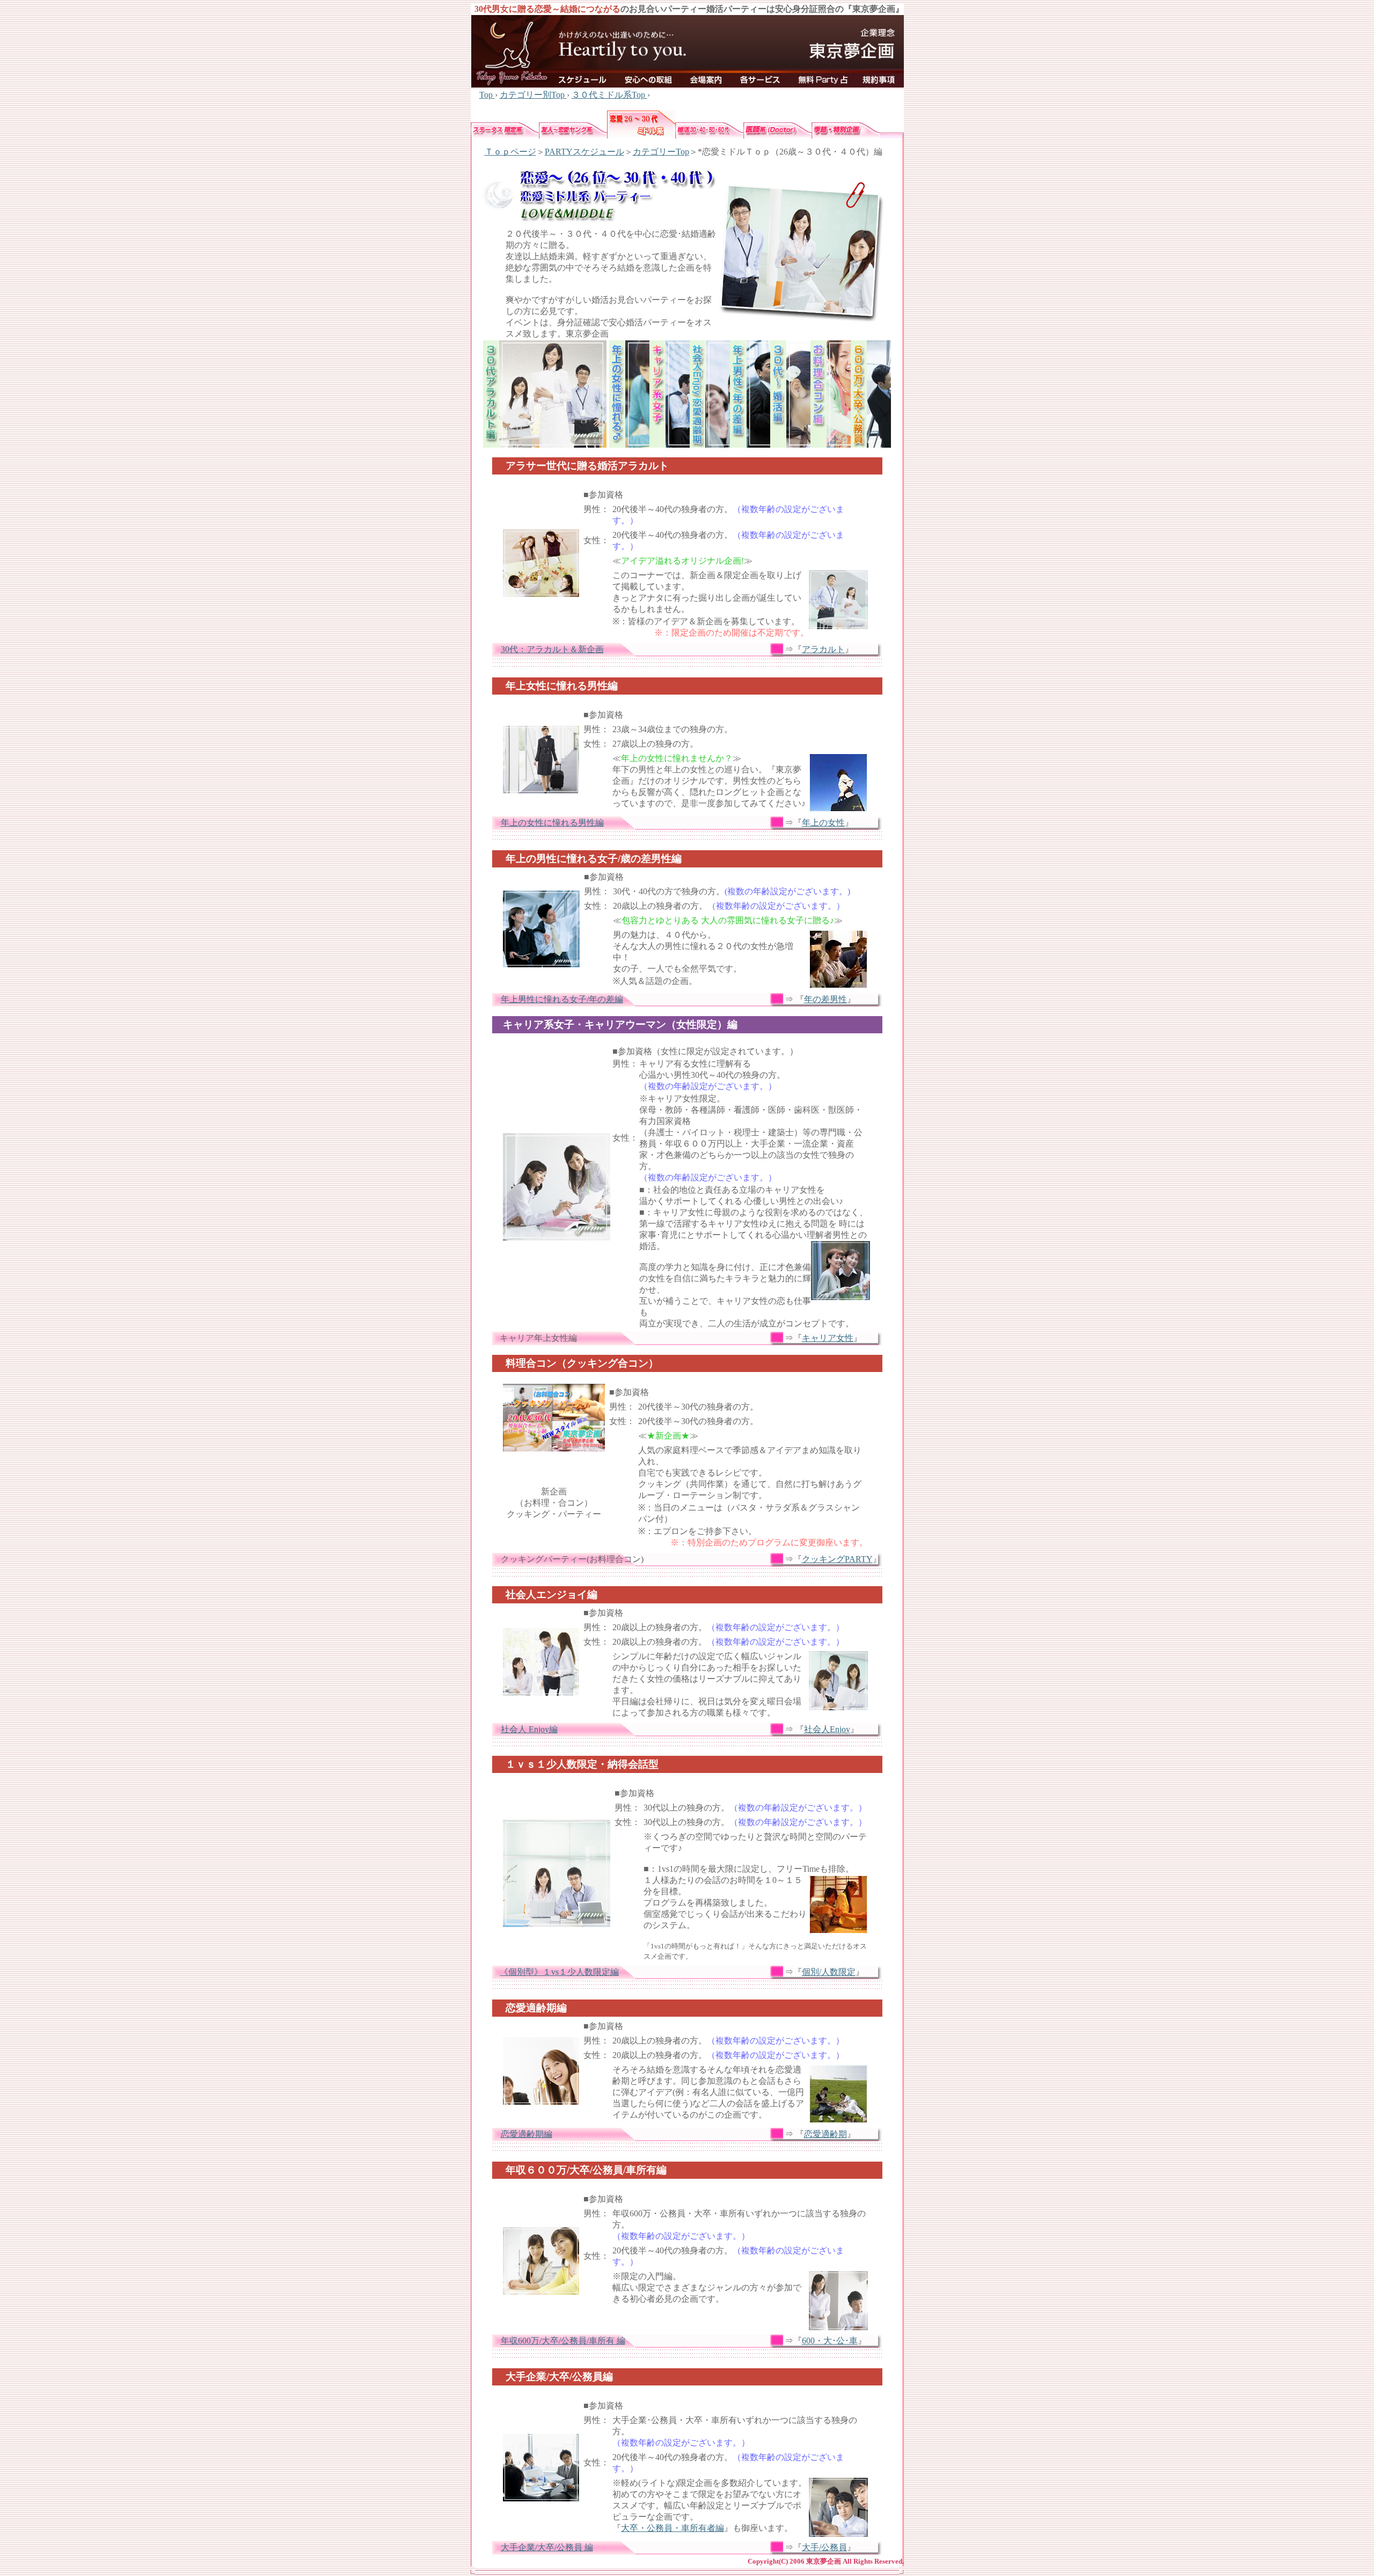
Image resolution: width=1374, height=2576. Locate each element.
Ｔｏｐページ (510, 152)
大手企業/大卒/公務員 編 (547, 2547)
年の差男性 (825, 999)
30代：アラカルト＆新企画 (552, 649)
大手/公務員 (824, 2547)
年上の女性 (823, 823)
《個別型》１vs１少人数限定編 (559, 1972)
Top (487, 95)
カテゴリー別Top (533, 95)
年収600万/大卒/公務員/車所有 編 (563, 2341)
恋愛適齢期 (825, 2134)
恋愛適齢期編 (527, 2134)
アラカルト (823, 649)
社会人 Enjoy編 (529, 1729)
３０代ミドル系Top (609, 95)
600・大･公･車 (830, 2341)
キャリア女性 (828, 1338)
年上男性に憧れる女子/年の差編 (562, 999)
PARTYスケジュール (584, 152)
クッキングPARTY (837, 1559)
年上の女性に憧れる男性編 (552, 823)
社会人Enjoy (827, 1729)
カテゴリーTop (661, 152)
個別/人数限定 (829, 1972)
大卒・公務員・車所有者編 (673, 2528)
